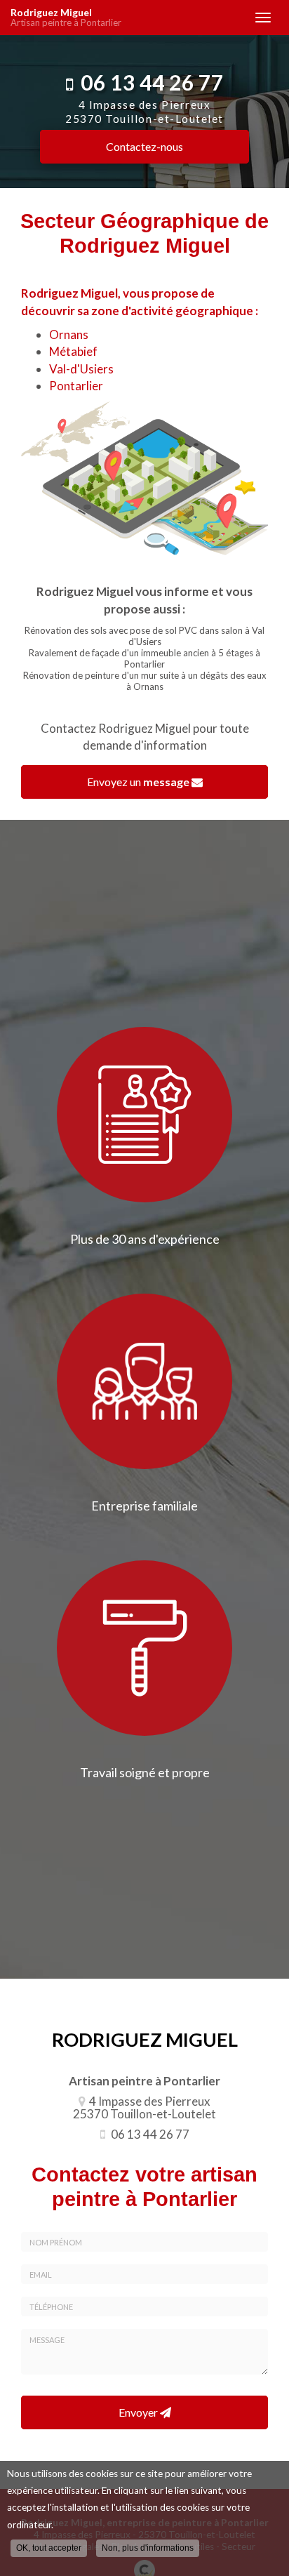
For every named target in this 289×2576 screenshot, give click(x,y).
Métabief (73, 351)
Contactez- (144, 146)
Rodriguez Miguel (66, 18)
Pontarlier (76, 386)
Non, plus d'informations (148, 2548)
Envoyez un (138, 782)
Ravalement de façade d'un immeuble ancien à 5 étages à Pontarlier (144, 658)
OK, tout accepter (49, 2548)
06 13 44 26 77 (152, 82)
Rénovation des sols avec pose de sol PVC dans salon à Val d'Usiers (144, 636)
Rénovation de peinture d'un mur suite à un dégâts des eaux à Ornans (145, 681)
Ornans (69, 334)
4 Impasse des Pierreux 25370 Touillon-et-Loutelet (144, 2108)
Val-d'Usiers (81, 369)
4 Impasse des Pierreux (144, 112)
